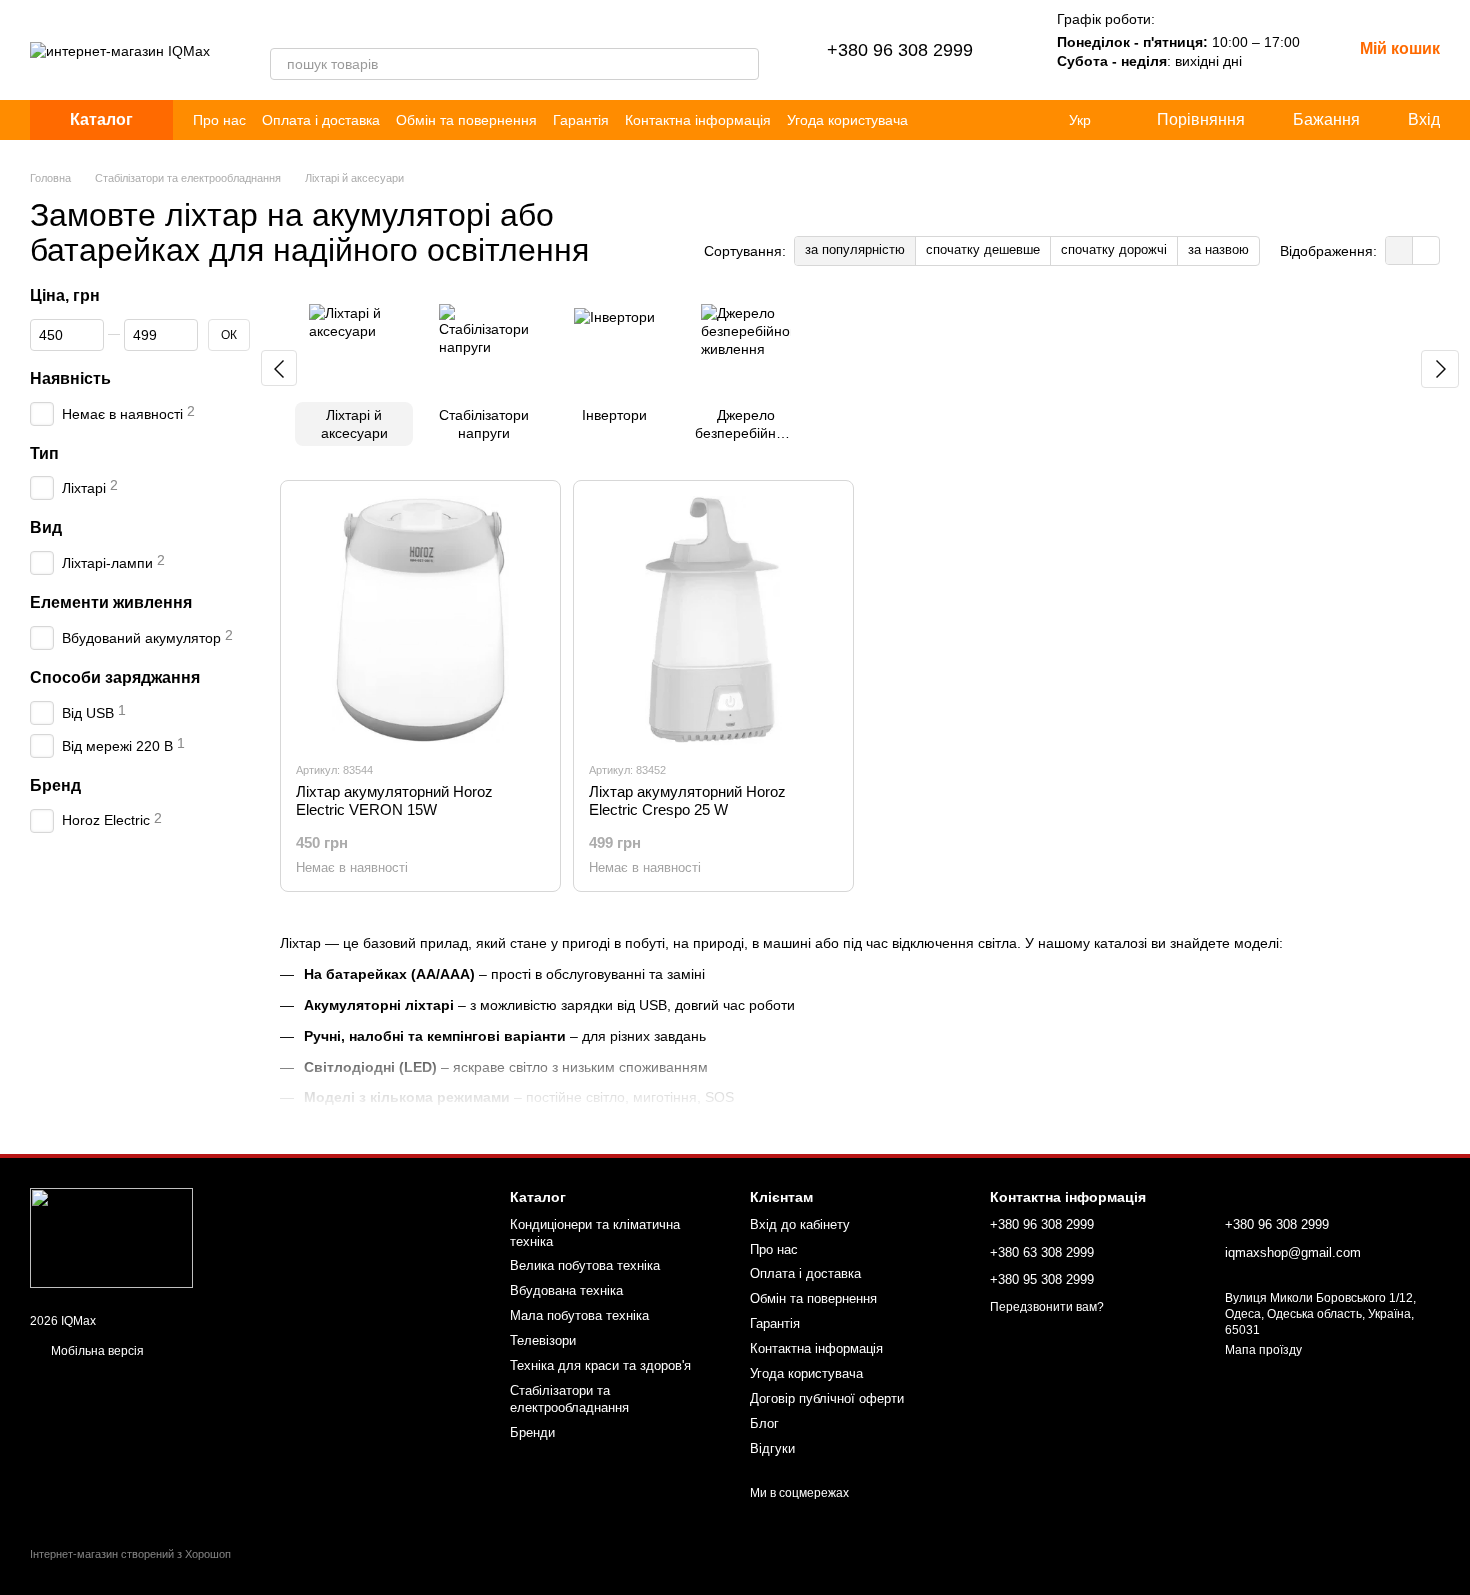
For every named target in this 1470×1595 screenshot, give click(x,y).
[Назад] (279, 368)
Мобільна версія (96, 1351)
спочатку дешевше (983, 249)
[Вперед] (1440, 369)
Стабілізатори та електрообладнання (569, 1399)
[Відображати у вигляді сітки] (1399, 250)
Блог (764, 1423)
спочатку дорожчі (1114, 249)
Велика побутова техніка (585, 1265)
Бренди (532, 1432)
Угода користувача (847, 120)
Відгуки (772, 1448)
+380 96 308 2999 (900, 50)
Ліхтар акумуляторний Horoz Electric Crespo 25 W (687, 800)
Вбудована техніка (566, 1290)
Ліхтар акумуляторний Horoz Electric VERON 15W (394, 800)
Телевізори (543, 1340)
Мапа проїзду (1263, 1350)
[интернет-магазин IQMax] (111, 1238)
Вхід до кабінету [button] (800, 1224)
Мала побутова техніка (579, 1315)
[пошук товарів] (743, 64)
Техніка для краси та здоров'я (600, 1365)
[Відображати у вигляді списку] (1426, 250)
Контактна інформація (698, 120)
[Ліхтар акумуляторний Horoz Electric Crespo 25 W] (713, 620)
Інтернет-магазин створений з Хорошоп (130, 1554)
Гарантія (581, 120)
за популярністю (855, 249)
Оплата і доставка (321, 120)
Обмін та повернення (466, 120)
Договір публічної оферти (827, 1398)
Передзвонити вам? (1047, 1307)
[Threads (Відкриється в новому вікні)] (302, 28)
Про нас (219, 120)
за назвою (1218, 249)
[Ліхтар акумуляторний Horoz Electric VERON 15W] (420, 620)
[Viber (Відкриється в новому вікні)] (278, 28)
